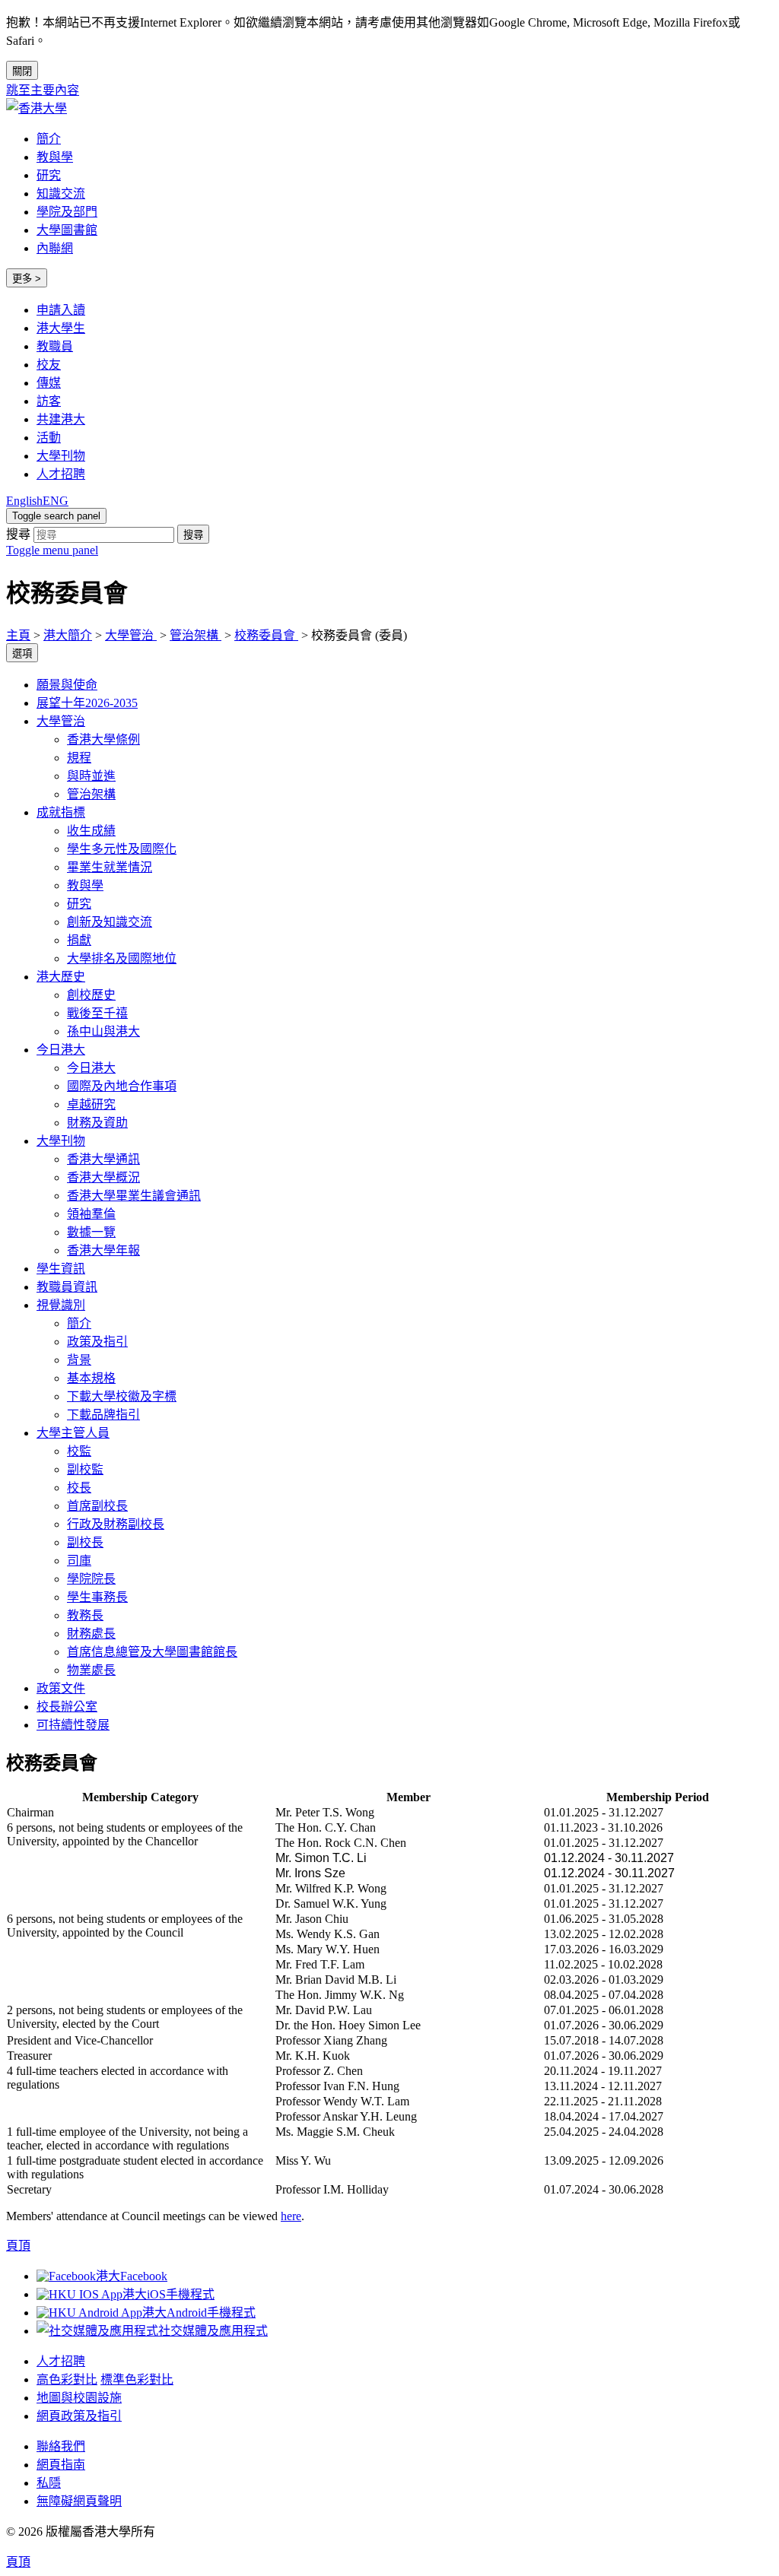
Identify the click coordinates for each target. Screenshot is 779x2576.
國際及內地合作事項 (122, 1086)
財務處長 (91, 1634)
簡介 (49, 139)
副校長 (85, 1542)
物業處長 (91, 1670)
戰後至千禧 (97, 1013)
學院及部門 (67, 212)
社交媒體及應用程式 (213, 2331)
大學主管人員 (73, 1433)
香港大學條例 (103, 739)
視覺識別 (61, 1305)
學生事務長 (97, 1597)
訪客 (49, 401)
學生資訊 (61, 1269)
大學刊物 (61, 456)
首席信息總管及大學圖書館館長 (152, 1652)
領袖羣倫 (91, 1214)
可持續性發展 (73, 1725)
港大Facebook (132, 2276)
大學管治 (131, 635)
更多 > (27, 279)
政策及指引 (97, 1342)
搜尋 (18, 534)
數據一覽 (91, 1232)
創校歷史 (91, 995)
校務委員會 (266, 635)
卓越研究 (91, 1104)
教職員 (55, 346)
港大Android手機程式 (199, 2313)
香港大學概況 (103, 1177)
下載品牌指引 (103, 1415)
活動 (49, 438)
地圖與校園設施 (79, 2398)
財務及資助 (97, 1123)
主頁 (18, 635)
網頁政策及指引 (79, 2416)
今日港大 (61, 1050)
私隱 (49, 2483)
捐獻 (79, 940)
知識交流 (61, 194)
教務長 (85, 1615)
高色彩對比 (67, 2379)
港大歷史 (61, 977)
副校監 (85, 1469)
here (291, 2216)
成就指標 (61, 812)
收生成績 (91, 831)
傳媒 (49, 383)
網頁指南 (61, 2465)
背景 (79, 1360)
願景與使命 (67, 685)
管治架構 (196, 635)
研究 (49, 175)
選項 (22, 654)
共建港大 (61, 419)
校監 (79, 1451)
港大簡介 (68, 635)
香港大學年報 (103, 1250)
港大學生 (61, 328)
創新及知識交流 (110, 922)
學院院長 (91, 1579)
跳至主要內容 (43, 90)
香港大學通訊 (103, 1159)
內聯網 (55, 248)
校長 (79, 1488)
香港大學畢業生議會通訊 (134, 1196)
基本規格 (91, 1378)
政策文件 (61, 1688)
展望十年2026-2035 (87, 703)
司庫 (79, 1561)
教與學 (55, 157)
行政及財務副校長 (116, 1524)
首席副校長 (97, 1506)
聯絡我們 (61, 2446)
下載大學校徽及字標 (122, 1396)
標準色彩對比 (137, 2379)
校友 (49, 365)
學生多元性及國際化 (122, 849)
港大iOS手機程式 (169, 2294)
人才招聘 (61, 474)
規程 (79, 758)
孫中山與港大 (103, 1031)
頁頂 (18, 2562)
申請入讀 (61, 310)
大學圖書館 (67, 230)
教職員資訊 (67, 1287)
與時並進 (91, 776)
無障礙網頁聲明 (79, 2501)
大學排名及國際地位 (122, 958)
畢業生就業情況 (110, 867)
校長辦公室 (67, 1707)
